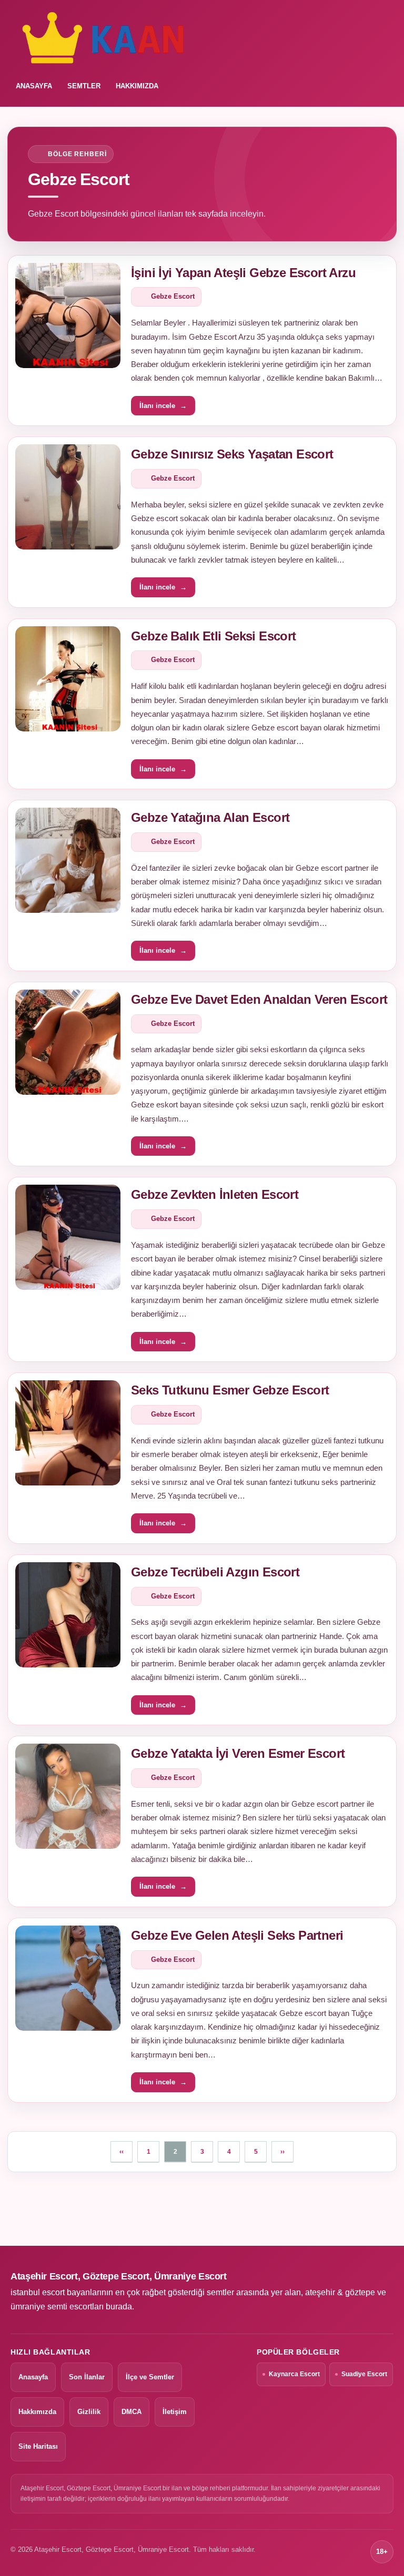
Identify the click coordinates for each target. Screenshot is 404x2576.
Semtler (84, 86)
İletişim (175, 2412)
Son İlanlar (87, 2377)
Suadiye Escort (364, 2374)
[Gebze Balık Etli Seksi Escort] (68, 679)
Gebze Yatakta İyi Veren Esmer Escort (238, 1753)
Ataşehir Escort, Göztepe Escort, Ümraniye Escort (119, 2276)
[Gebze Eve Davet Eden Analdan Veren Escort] (68, 1042)
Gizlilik (89, 2412)
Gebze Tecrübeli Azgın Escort (215, 1572)
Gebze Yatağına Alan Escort (210, 817)
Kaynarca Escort (294, 2374)
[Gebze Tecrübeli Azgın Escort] (68, 1615)
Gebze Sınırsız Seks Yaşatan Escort (232, 454)
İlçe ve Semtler (150, 2377)
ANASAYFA (34, 86)
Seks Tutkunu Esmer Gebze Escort (230, 1390)
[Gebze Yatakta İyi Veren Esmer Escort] (68, 1796)
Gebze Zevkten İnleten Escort (215, 1194)
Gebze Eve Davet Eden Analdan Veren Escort (259, 999)
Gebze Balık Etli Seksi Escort (214, 636)
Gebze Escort (173, 296)
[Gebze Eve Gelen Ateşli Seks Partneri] (68, 1978)
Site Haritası (38, 2446)
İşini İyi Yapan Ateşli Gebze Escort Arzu (243, 273)
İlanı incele (163, 406)
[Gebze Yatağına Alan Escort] (68, 860)
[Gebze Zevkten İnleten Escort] (68, 1237)
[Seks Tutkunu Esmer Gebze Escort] (68, 1433)
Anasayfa (33, 2377)
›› (282, 2152)
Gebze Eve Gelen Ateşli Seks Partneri (237, 1935)
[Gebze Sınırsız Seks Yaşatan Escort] (68, 497)
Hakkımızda (137, 86)
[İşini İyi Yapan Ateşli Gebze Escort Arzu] (68, 315)
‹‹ (122, 2152)
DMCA (132, 2412)
